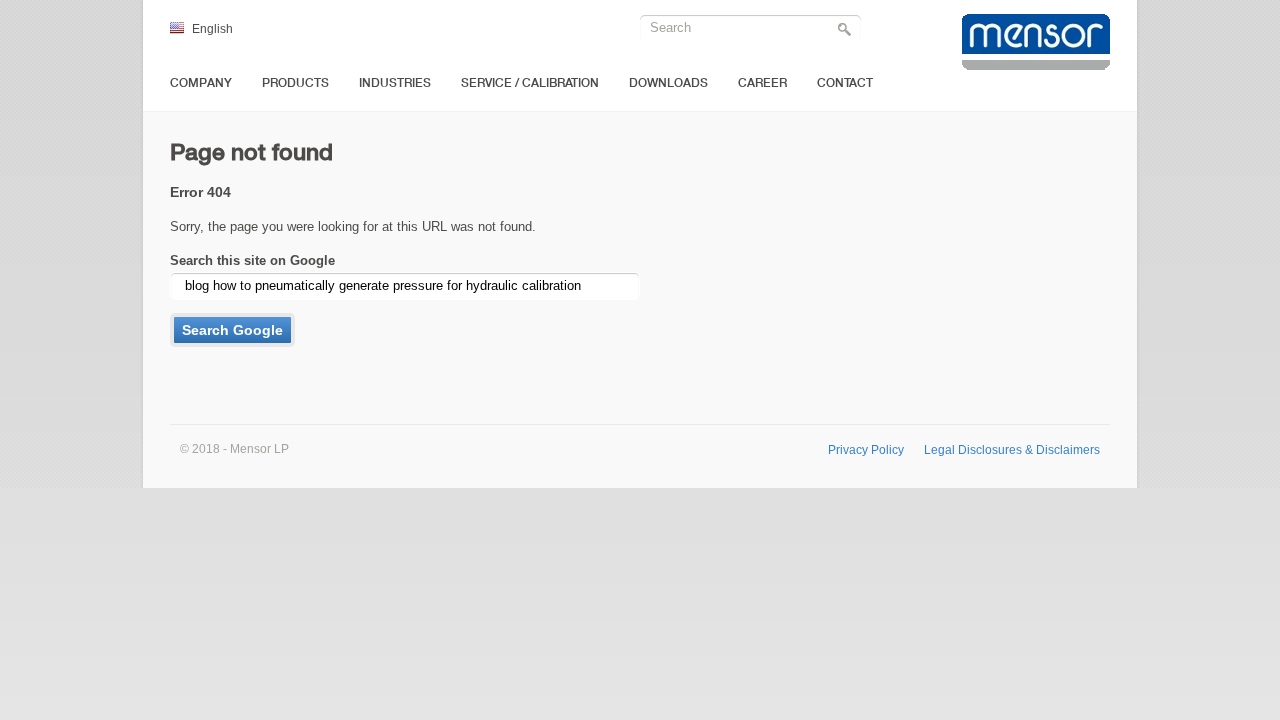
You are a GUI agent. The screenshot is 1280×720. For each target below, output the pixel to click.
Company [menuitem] (201, 83)
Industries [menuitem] (395, 83)
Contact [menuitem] (845, 83)
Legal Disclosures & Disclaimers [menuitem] (1012, 449)
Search (847, 30)
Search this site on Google (252, 260)
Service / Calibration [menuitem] (530, 83)
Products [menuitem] (295, 83)
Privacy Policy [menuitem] (866, 449)
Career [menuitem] (762, 83)
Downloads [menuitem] (668, 83)
